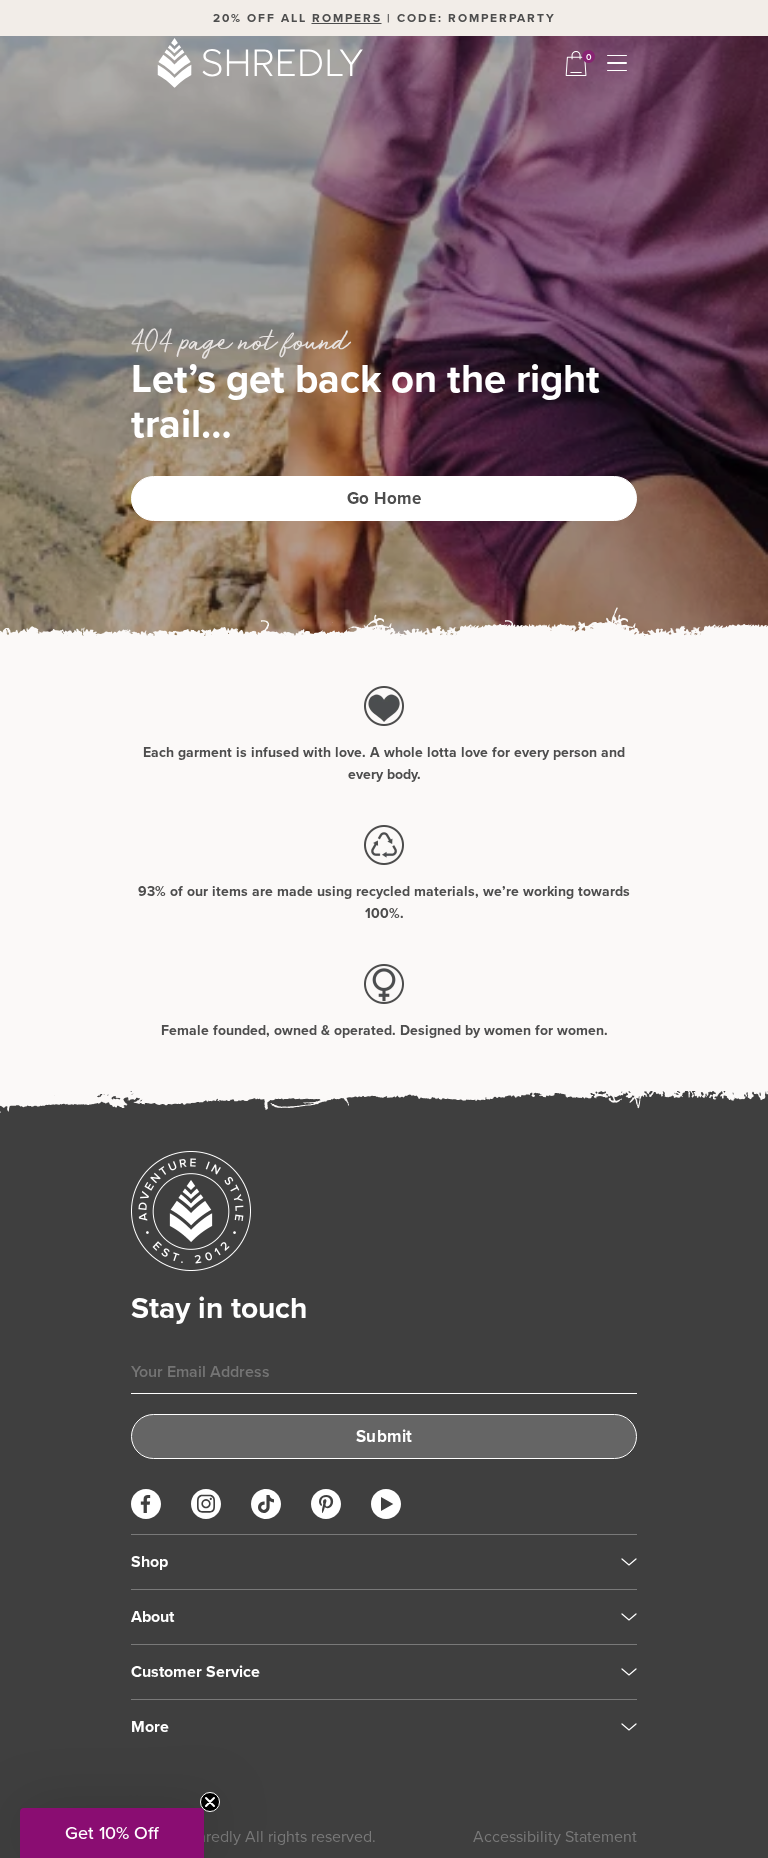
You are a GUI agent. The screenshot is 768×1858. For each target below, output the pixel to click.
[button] (112, 1833)
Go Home (384, 498)
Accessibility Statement (555, 1836)
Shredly (214, 1836)
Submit (384, 1436)
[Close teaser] (210, 1802)
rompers (347, 17)
